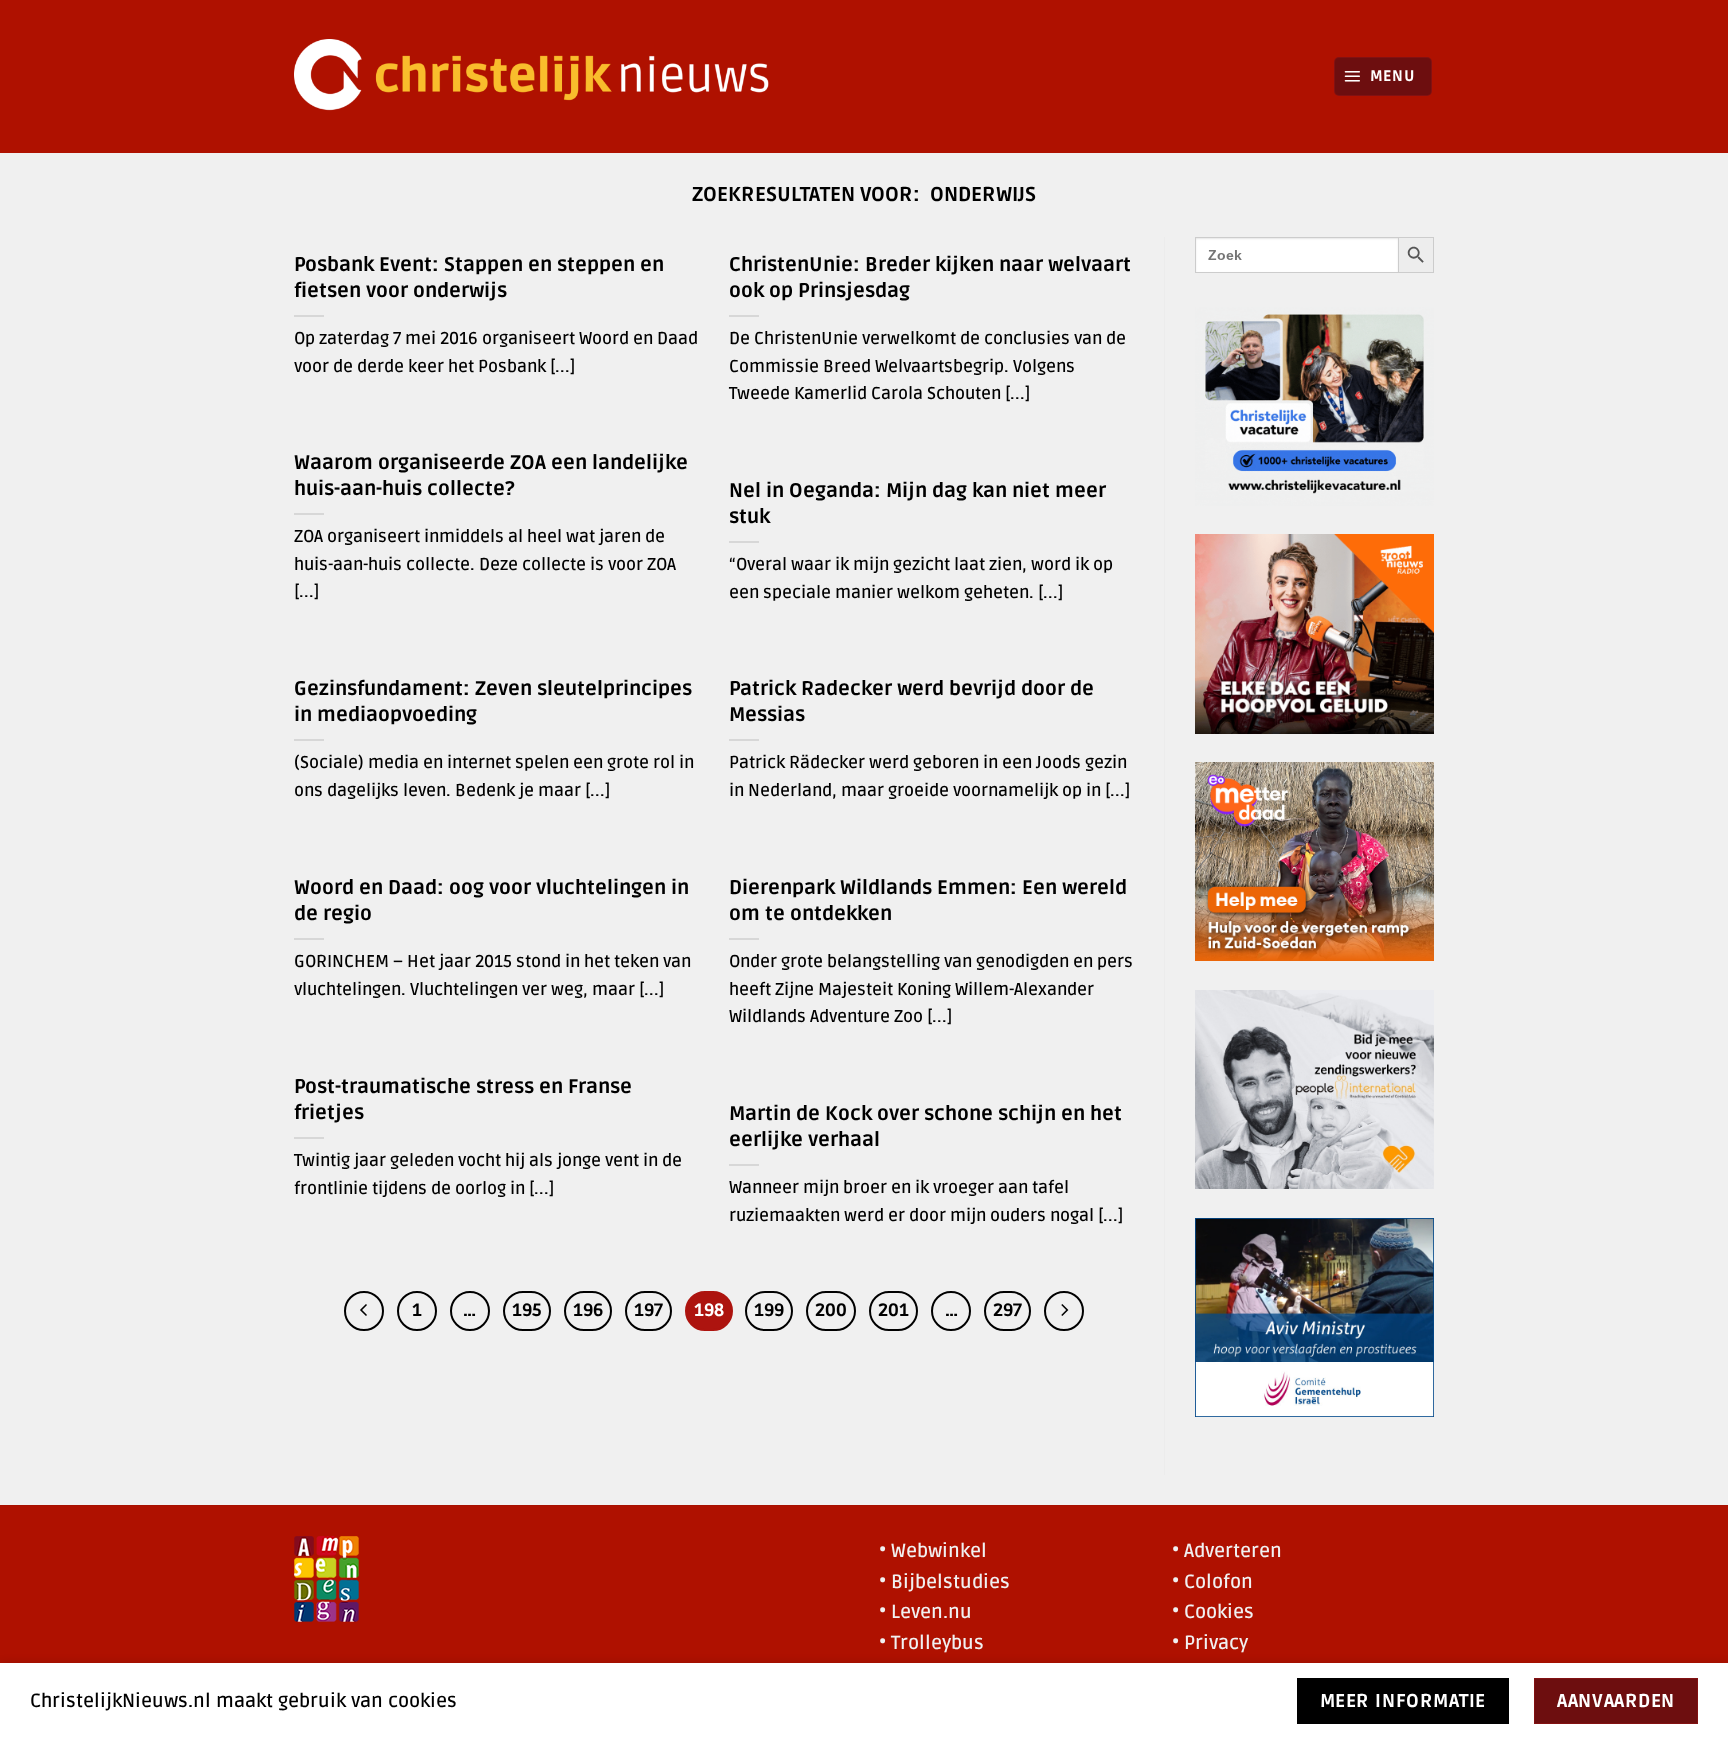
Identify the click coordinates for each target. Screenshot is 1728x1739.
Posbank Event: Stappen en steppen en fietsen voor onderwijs (479, 278)
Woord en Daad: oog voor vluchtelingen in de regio (491, 901)
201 (893, 1310)
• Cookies (1213, 1612)
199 (769, 1310)
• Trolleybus (931, 1643)
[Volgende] (1064, 1311)
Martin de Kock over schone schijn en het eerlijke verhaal (925, 1127)
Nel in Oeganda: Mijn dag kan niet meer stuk (917, 504)
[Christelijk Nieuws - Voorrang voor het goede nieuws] (544, 76)
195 (527, 1310)
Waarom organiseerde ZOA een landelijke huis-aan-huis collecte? (491, 476)
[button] (1383, 76)
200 (831, 1310)
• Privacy (1210, 1643)
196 (588, 1310)
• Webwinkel (933, 1551)
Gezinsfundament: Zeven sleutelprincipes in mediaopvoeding (493, 702)
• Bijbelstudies (944, 1582)
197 (648, 1310)
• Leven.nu (925, 1612)
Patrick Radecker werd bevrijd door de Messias (911, 702)
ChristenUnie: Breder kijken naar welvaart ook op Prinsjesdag (930, 278)
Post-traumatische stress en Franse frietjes (463, 1100)
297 (1007, 1310)
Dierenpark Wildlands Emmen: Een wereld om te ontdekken (928, 901)
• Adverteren (1227, 1551)
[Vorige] (364, 1311)
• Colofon (1212, 1582)
